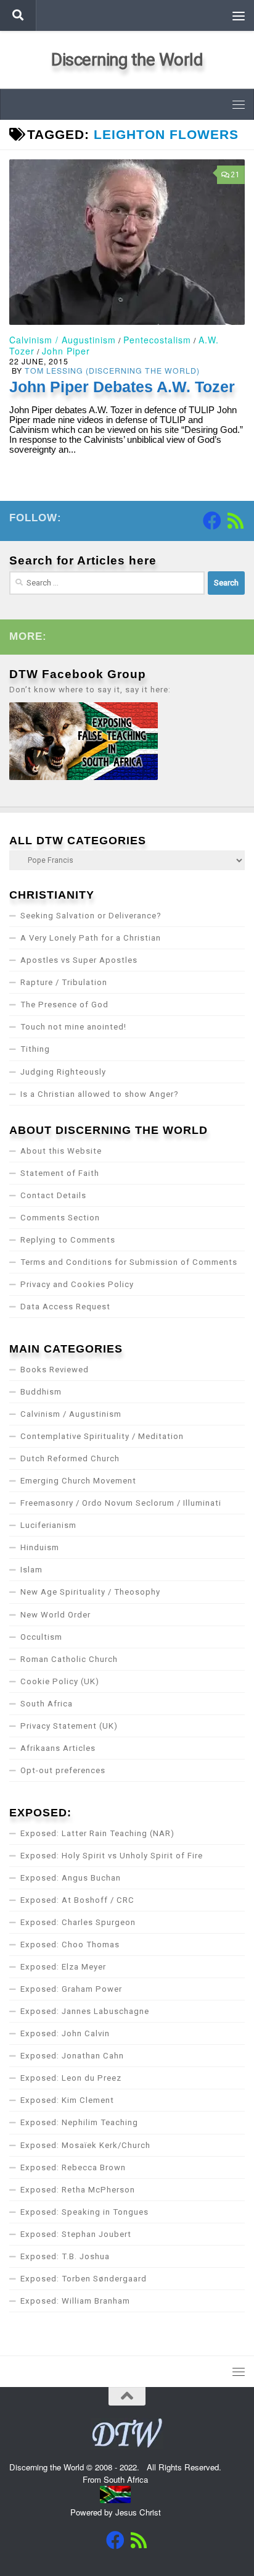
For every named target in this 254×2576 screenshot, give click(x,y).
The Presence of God (64, 1005)
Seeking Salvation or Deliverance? (91, 916)
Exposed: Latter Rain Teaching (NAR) (97, 1833)
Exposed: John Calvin (65, 2033)
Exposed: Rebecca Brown (73, 2167)
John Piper (66, 351)
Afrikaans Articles (58, 1748)
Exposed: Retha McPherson (78, 2190)
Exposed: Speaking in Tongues (84, 2212)
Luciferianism (48, 1525)
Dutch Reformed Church (70, 1458)
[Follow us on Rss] (236, 521)
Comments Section (60, 1218)
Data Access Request (65, 1307)
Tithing (35, 1049)
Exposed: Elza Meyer (63, 1967)
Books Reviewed (55, 1370)
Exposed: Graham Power (71, 1989)
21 (236, 175)
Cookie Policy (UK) (60, 1681)
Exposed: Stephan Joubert (76, 2234)
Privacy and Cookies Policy (77, 1284)
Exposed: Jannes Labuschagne (85, 2011)
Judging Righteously (63, 1072)
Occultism (41, 1637)
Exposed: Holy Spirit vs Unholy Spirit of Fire (112, 1856)
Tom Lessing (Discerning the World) (112, 370)
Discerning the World (127, 60)
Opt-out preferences (63, 1770)
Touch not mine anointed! (73, 1027)
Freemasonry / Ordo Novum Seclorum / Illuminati (121, 1503)
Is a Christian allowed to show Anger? (100, 1094)
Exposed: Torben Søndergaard (84, 2279)
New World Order (55, 1615)
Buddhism (41, 1392)
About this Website (61, 1151)
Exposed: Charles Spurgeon (78, 1922)
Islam (31, 1570)
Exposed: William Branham (75, 2301)
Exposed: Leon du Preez (71, 2078)
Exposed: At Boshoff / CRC (77, 1900)
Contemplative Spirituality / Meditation (102, 1436)
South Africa (47, 1704)
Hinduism (40, 1547)
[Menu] (239, 15)
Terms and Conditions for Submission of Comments (129, 1262)
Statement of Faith (60, 1173)
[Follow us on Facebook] (212, 521)
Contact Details (53, 1195)
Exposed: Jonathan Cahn (72, 2056)
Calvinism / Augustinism (63, 340)
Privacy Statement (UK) (69, 1726)
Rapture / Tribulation (64, 982)
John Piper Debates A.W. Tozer (122, 387)
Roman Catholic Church (69, 1659)
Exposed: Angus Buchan (71, 1878)
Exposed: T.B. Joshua (65, 2256)
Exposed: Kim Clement (67, 2100)
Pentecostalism (157, 340)
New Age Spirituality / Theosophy (90, 1592)
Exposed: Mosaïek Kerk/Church (85, 2145)
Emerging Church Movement (78, 1481)
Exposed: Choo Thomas (70, 1945)
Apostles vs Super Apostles (79, 960)
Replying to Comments (68, 1240)
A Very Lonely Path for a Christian (91, 938)
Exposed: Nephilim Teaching (79, 2122)
